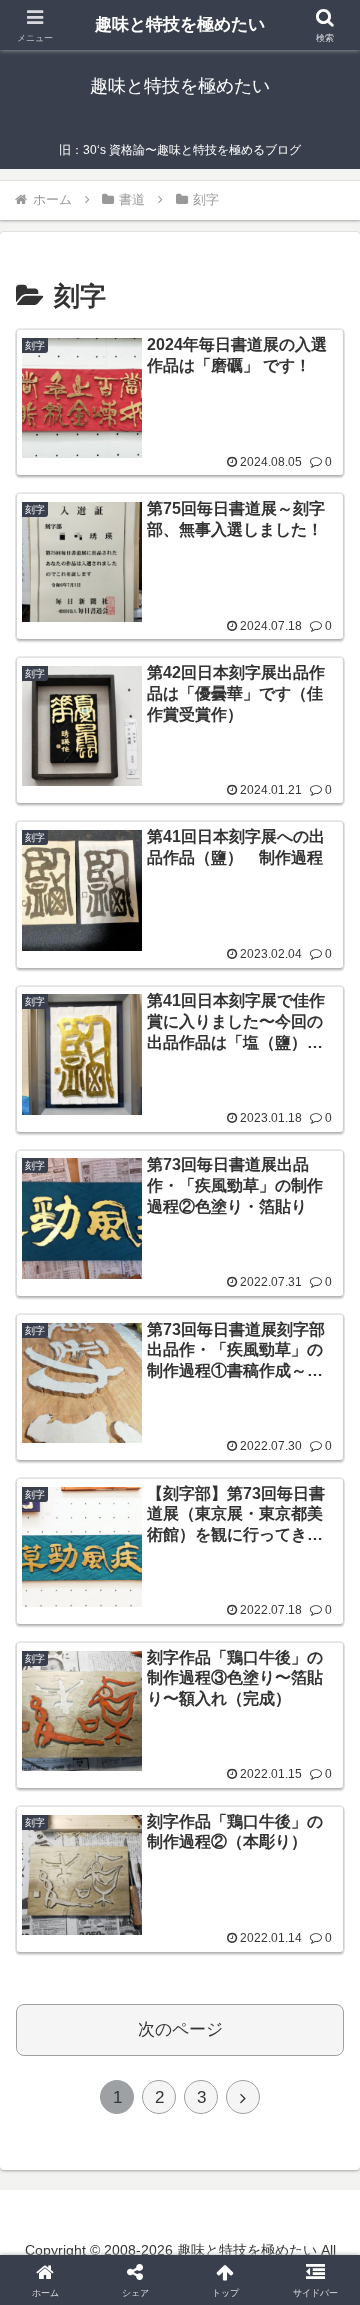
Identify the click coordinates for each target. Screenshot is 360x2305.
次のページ (180, 2029)
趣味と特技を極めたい (180, 24)
